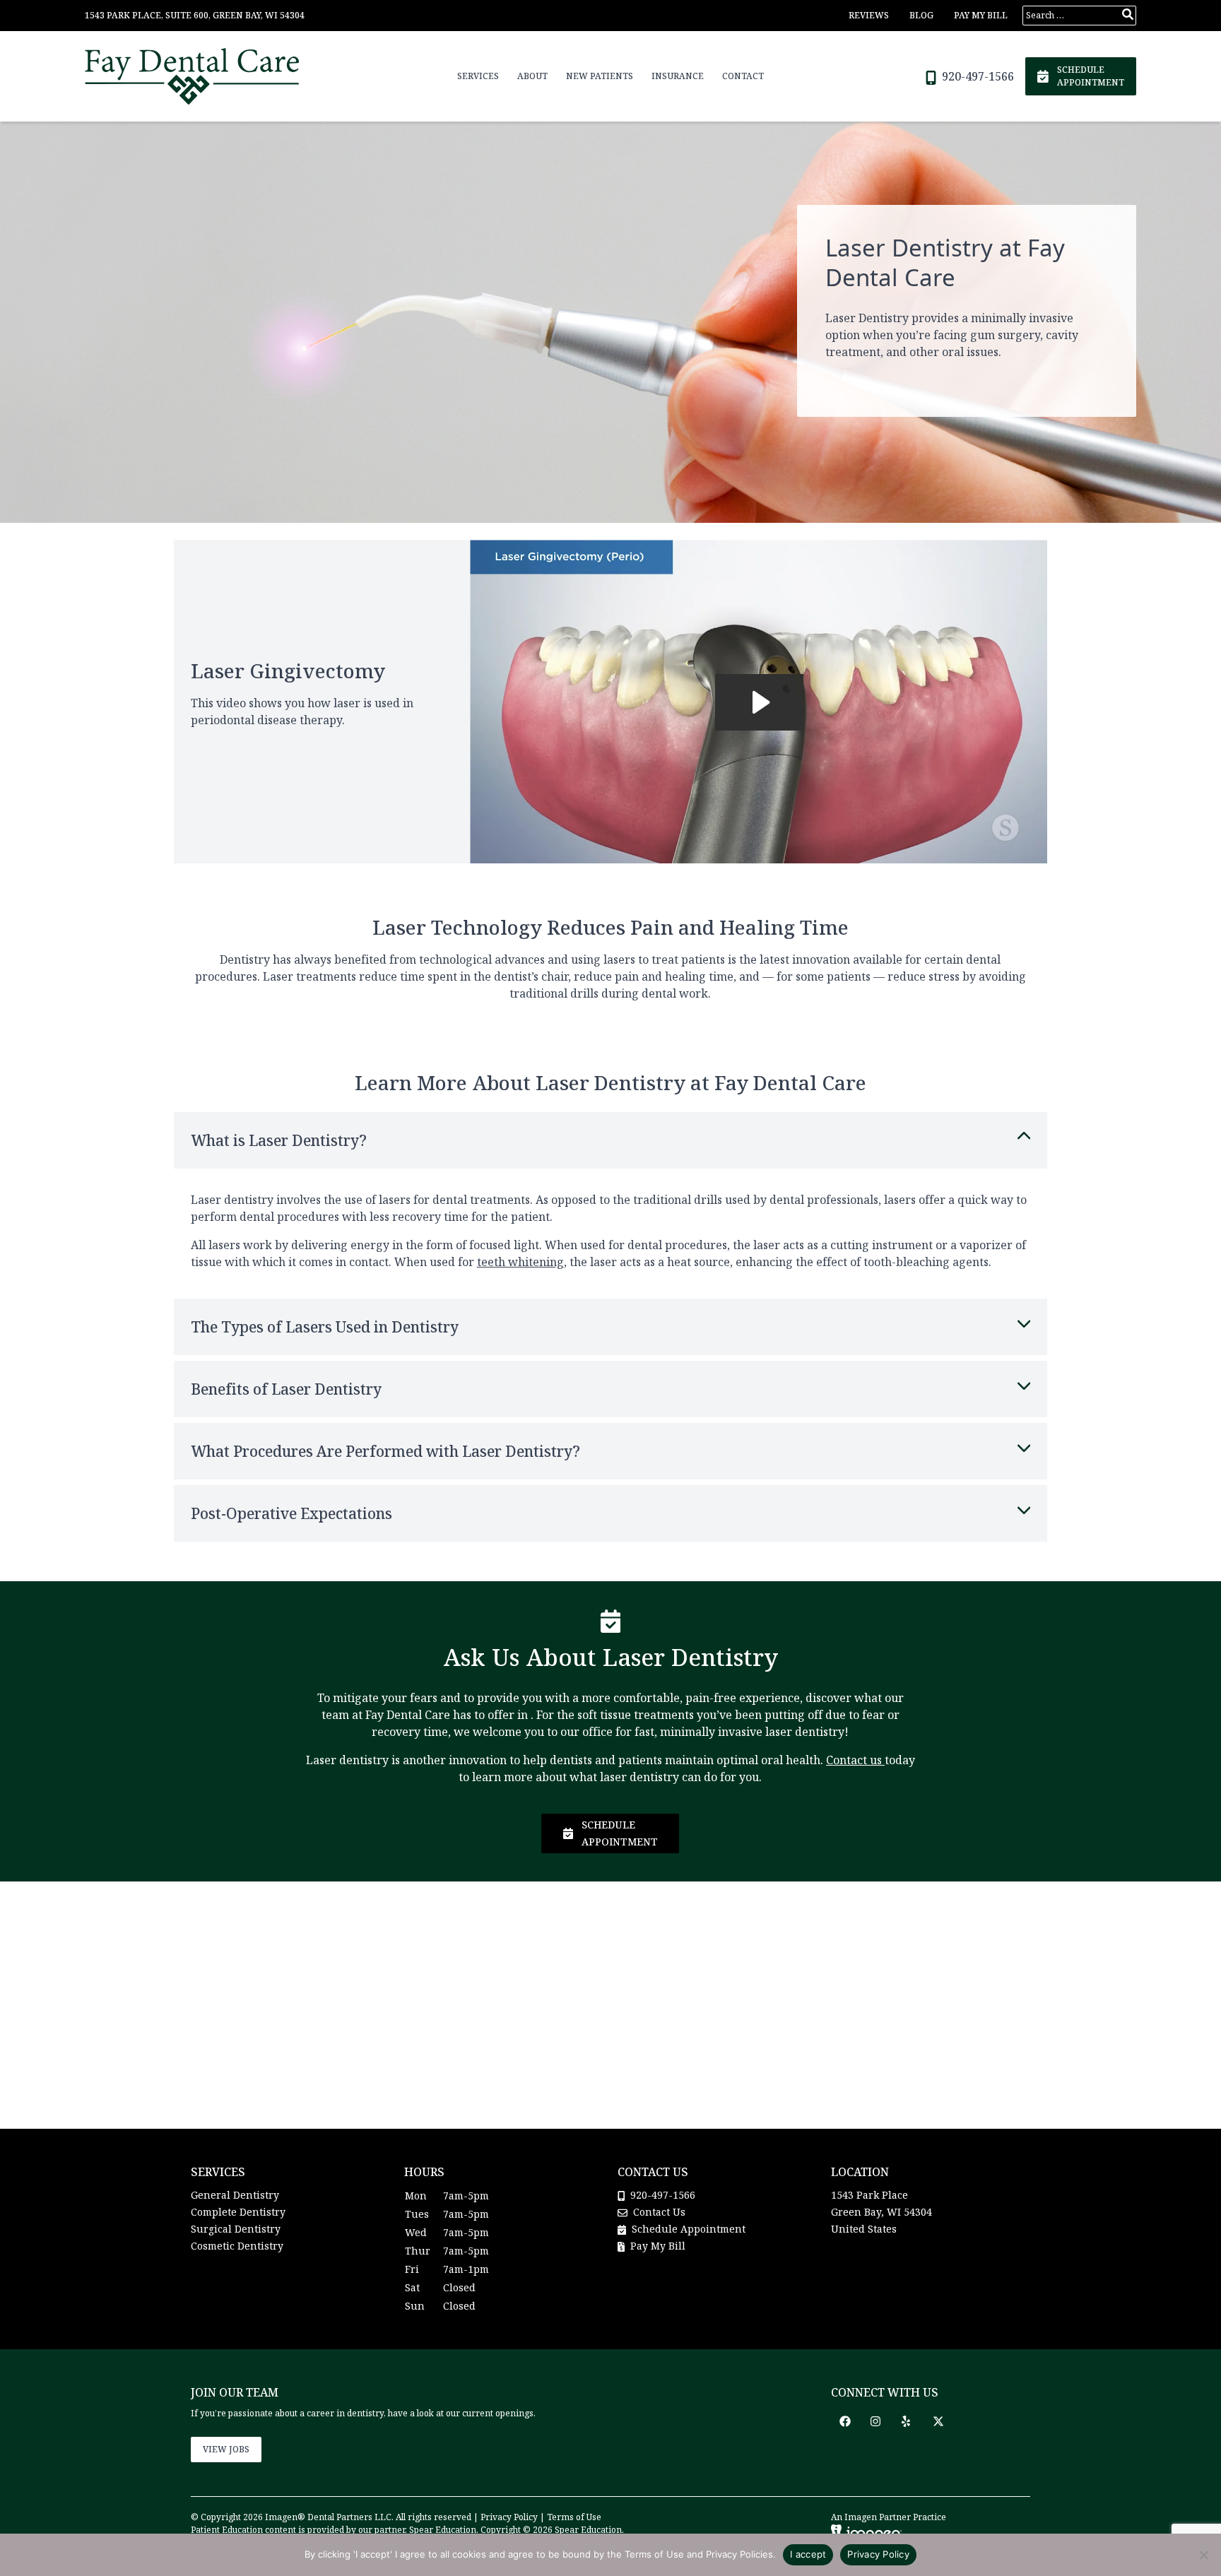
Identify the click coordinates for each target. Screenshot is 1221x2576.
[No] (1203, 2555)
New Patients (600, 76)
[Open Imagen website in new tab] (866, 2532)
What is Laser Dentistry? (279, 1140)
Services (478, 76)
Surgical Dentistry (236, 2229)
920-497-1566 (977, 76)
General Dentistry (235, 2195)
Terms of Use (574, 2517)
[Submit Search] (1128, 14)
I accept (808, 2554)
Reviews (869, 15)
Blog (921, 15)
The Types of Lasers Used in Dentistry (325, 1327)
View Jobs (226, 2449)
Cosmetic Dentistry (237, 2246)
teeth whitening (520, 1262)
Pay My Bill (981, 15)
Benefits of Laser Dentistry (286, 1389)
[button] (845, 2421)
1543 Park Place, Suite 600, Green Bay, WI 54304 (195, 15)
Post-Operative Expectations (291, 1513)
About (532, 76)
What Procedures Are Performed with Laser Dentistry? (385, 1451)
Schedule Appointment (687, 2229)
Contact (743, 76)
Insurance (678, 76)
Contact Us (659, 2212)
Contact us (854, 1760)
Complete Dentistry (238, 2212)
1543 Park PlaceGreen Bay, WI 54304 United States (881, 2212)
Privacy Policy (509, 2517)
